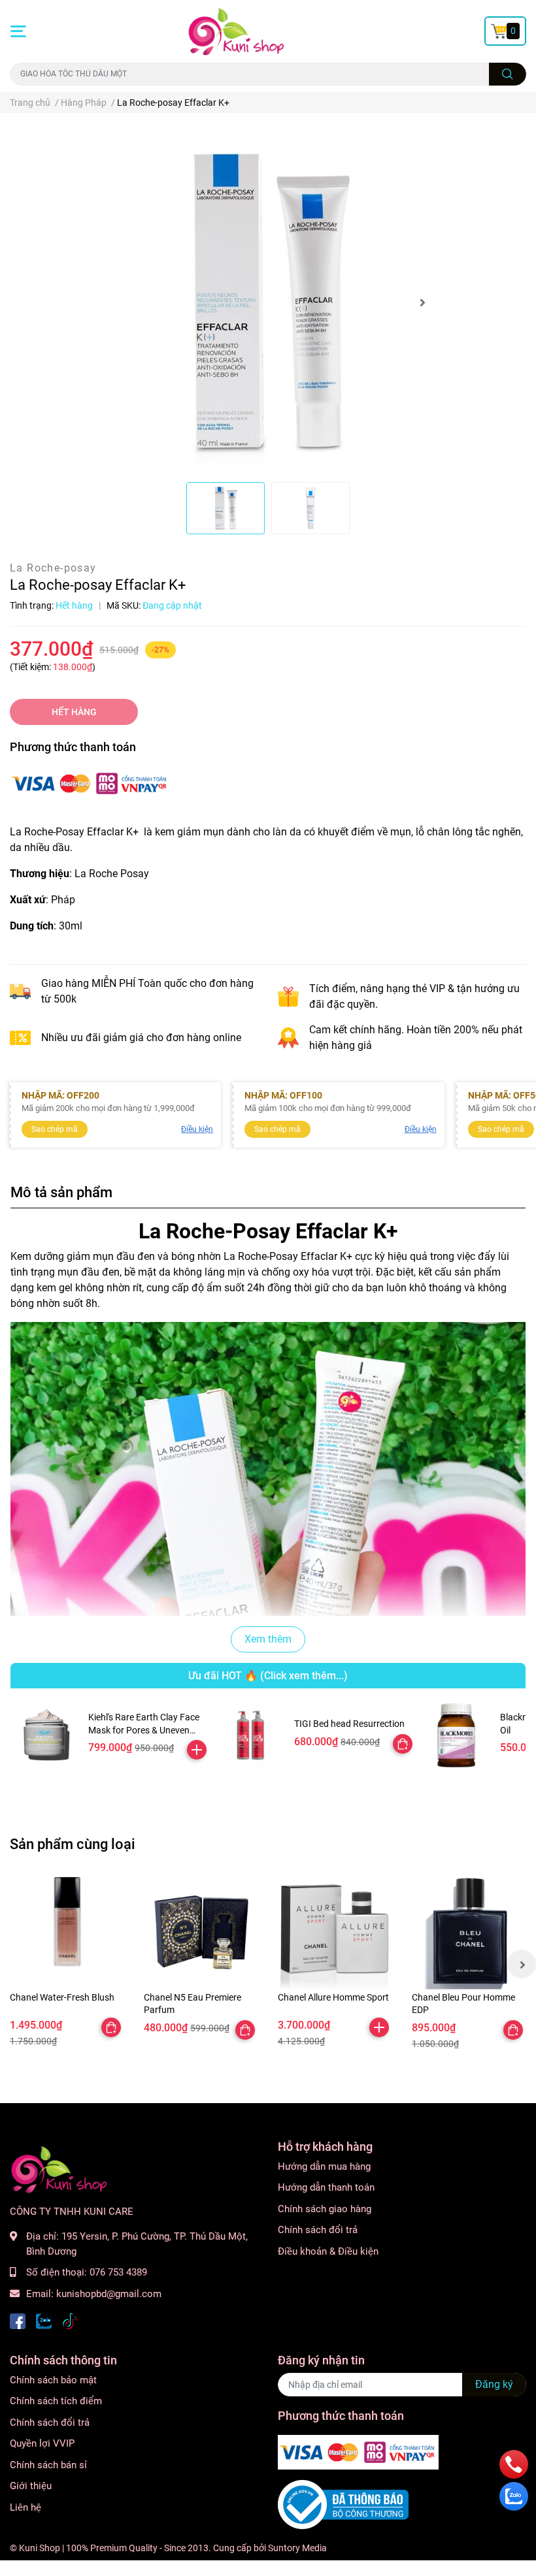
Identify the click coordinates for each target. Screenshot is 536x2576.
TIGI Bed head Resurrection (349, 1724)
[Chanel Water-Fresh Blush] (67, 1932)
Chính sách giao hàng (325, 2209)
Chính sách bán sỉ (48, 2465)
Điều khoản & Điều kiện (328, 2251)
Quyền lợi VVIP (42, 2443)
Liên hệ (25, 2507)
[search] (508, 74)
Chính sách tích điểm (56, 2401)
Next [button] (422, 302)
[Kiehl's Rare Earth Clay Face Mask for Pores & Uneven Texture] (44, 1735)
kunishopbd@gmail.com (109, 2294)
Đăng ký (494, 2384)
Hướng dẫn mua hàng (324, 2166)
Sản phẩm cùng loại (73, 1844)
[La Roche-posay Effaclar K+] (268, 303)
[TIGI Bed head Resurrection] (250, 1735)
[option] (268, 303)
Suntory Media (297, 2548)
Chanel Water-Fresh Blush (62, 1997)
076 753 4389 (118, 2272)
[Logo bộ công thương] (343, 2504)
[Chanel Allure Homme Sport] (335, 1932)
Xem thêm (268, 1639)
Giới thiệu (31, 2486)
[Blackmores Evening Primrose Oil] (456, 1735)
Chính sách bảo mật (53, 2380)
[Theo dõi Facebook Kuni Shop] (18, 2320)
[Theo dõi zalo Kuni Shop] (44, 2320)
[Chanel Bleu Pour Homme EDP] (469, 1932)
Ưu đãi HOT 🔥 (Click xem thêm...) (268, 1676)
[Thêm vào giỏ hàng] (197, 1750)
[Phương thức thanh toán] (90, 782)
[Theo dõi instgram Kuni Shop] (70, 2320)
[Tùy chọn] (403, 1744)
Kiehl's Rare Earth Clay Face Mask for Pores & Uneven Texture (144, 1730)
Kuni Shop (40, 2548)
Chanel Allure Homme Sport (333, 1997)
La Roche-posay (53, 568)
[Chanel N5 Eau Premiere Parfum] (201, 1932)
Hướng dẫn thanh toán (326, 2187)
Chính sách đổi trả (318, 2230)
